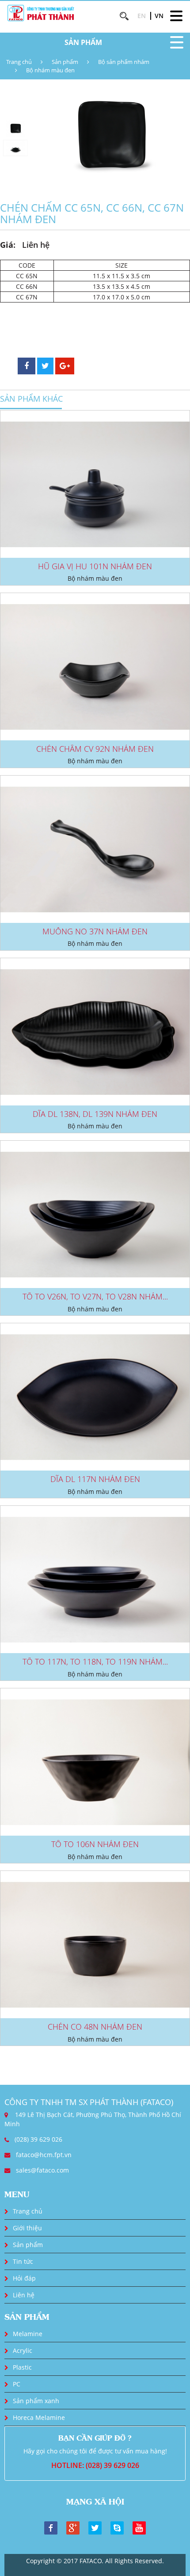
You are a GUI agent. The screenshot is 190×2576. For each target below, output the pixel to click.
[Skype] (117, 2527)
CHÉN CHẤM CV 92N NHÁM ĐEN (95, 749)
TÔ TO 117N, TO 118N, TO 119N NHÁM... (95, 1661)
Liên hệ (24, 2295)
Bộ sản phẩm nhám (124, 62)
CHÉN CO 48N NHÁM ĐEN (95, 2027)
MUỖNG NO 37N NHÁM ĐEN (95, 931)
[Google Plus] (73, 2527)
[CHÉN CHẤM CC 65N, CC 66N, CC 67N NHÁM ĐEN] (110, 138)
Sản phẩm (65, 62)
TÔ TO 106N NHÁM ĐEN (95, 1844)
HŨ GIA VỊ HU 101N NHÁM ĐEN (95, 566)
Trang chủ (19, 62)
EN (142, 16)
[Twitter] (95, 2527)
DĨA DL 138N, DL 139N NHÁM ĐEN (95, 1114)
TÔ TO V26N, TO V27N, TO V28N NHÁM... (95, 1296)
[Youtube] (139, 2527)
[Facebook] (51, 2527)
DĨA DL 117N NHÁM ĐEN (95, 1479)
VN (159, 16)
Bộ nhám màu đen (50, 70)
